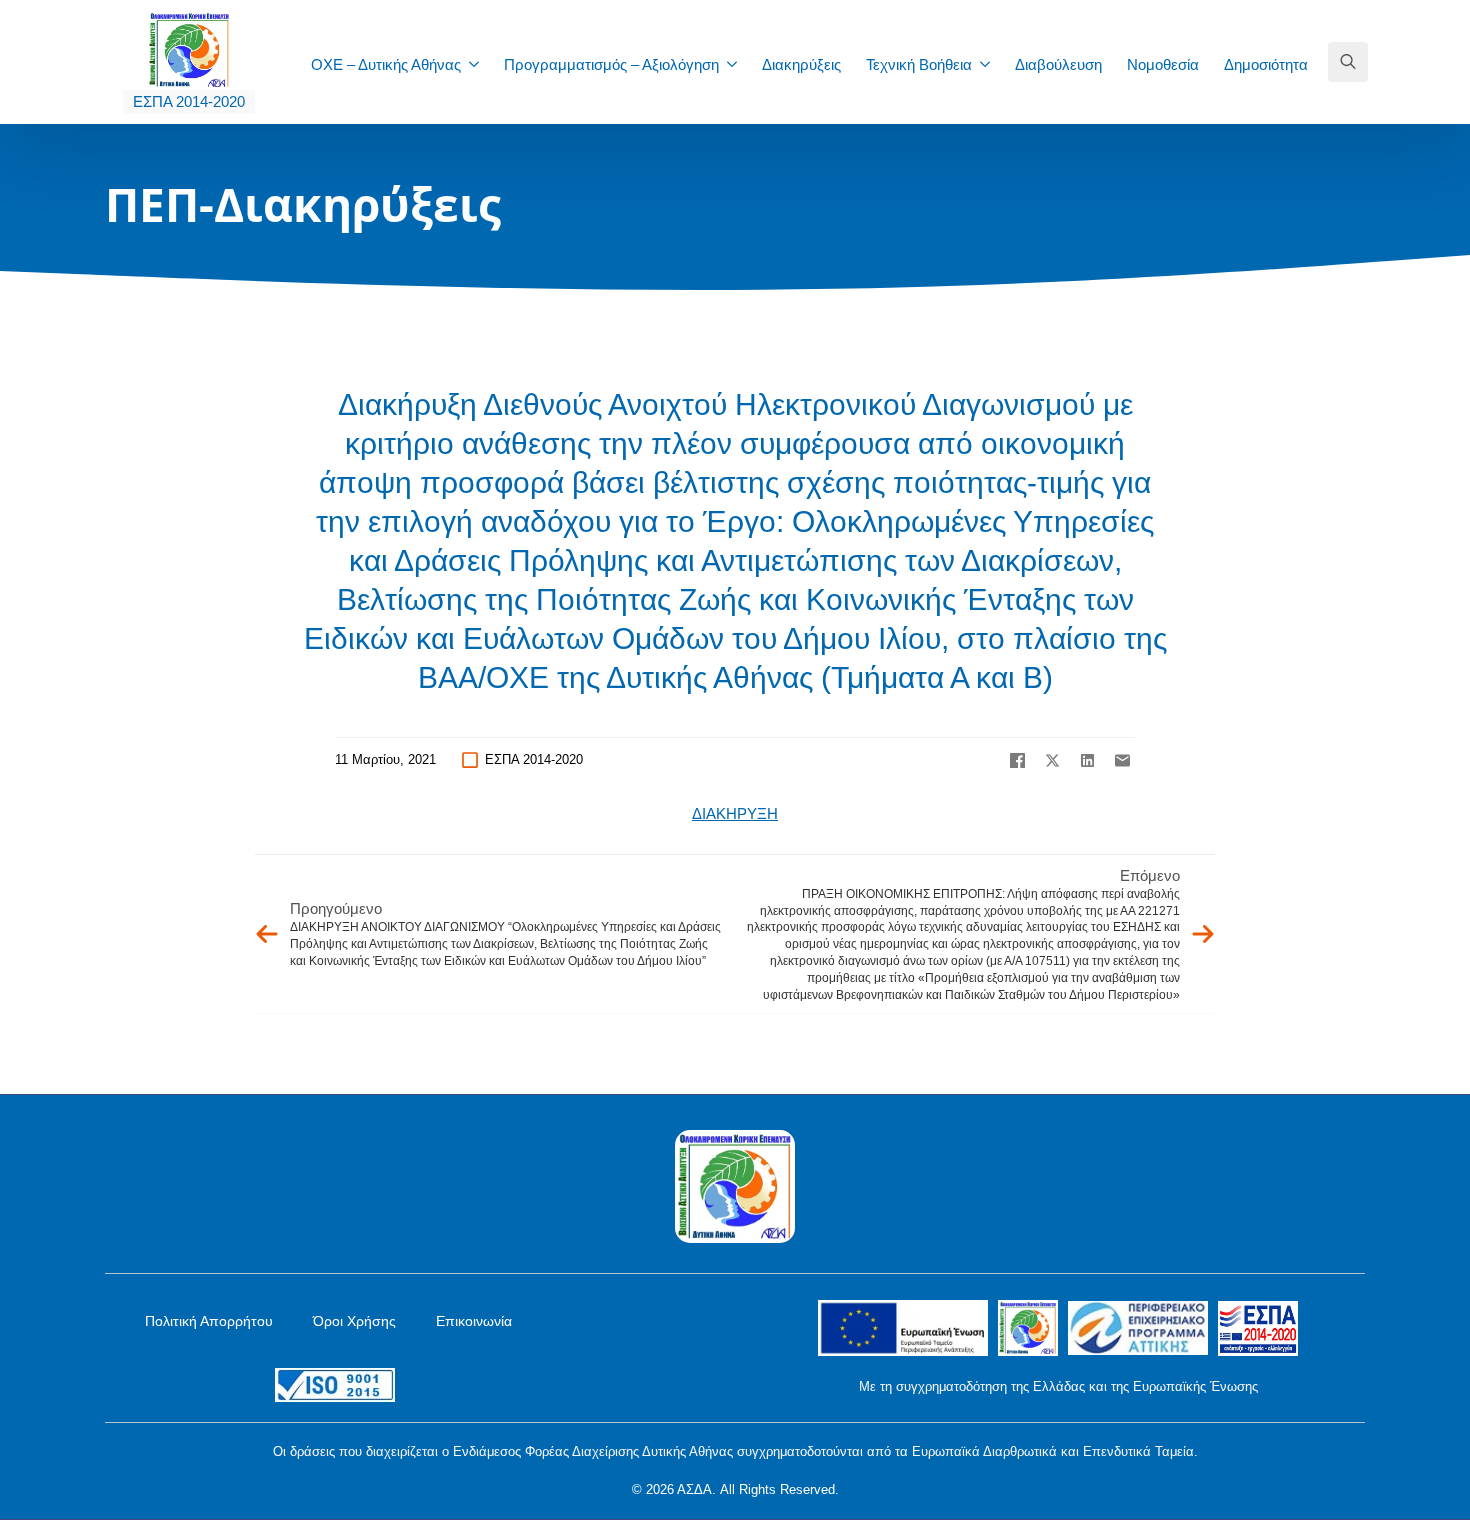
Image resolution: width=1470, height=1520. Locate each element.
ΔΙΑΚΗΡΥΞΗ (735, 813)
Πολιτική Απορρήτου (209, 1321)
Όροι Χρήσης (354, 1321)
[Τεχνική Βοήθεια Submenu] (991, 64)
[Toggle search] (1348, 62)
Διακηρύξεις (801, 64)
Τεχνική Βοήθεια (919, 64)
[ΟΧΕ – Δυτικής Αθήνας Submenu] (480, 64)
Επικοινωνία (474, 1321)
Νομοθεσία (1163, 64)
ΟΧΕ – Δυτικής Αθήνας (386, 64)
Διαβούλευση (1058, 64)
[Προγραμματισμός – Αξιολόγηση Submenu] (738, 64)
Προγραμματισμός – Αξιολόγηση (611, 64)
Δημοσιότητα (1266, 64)
